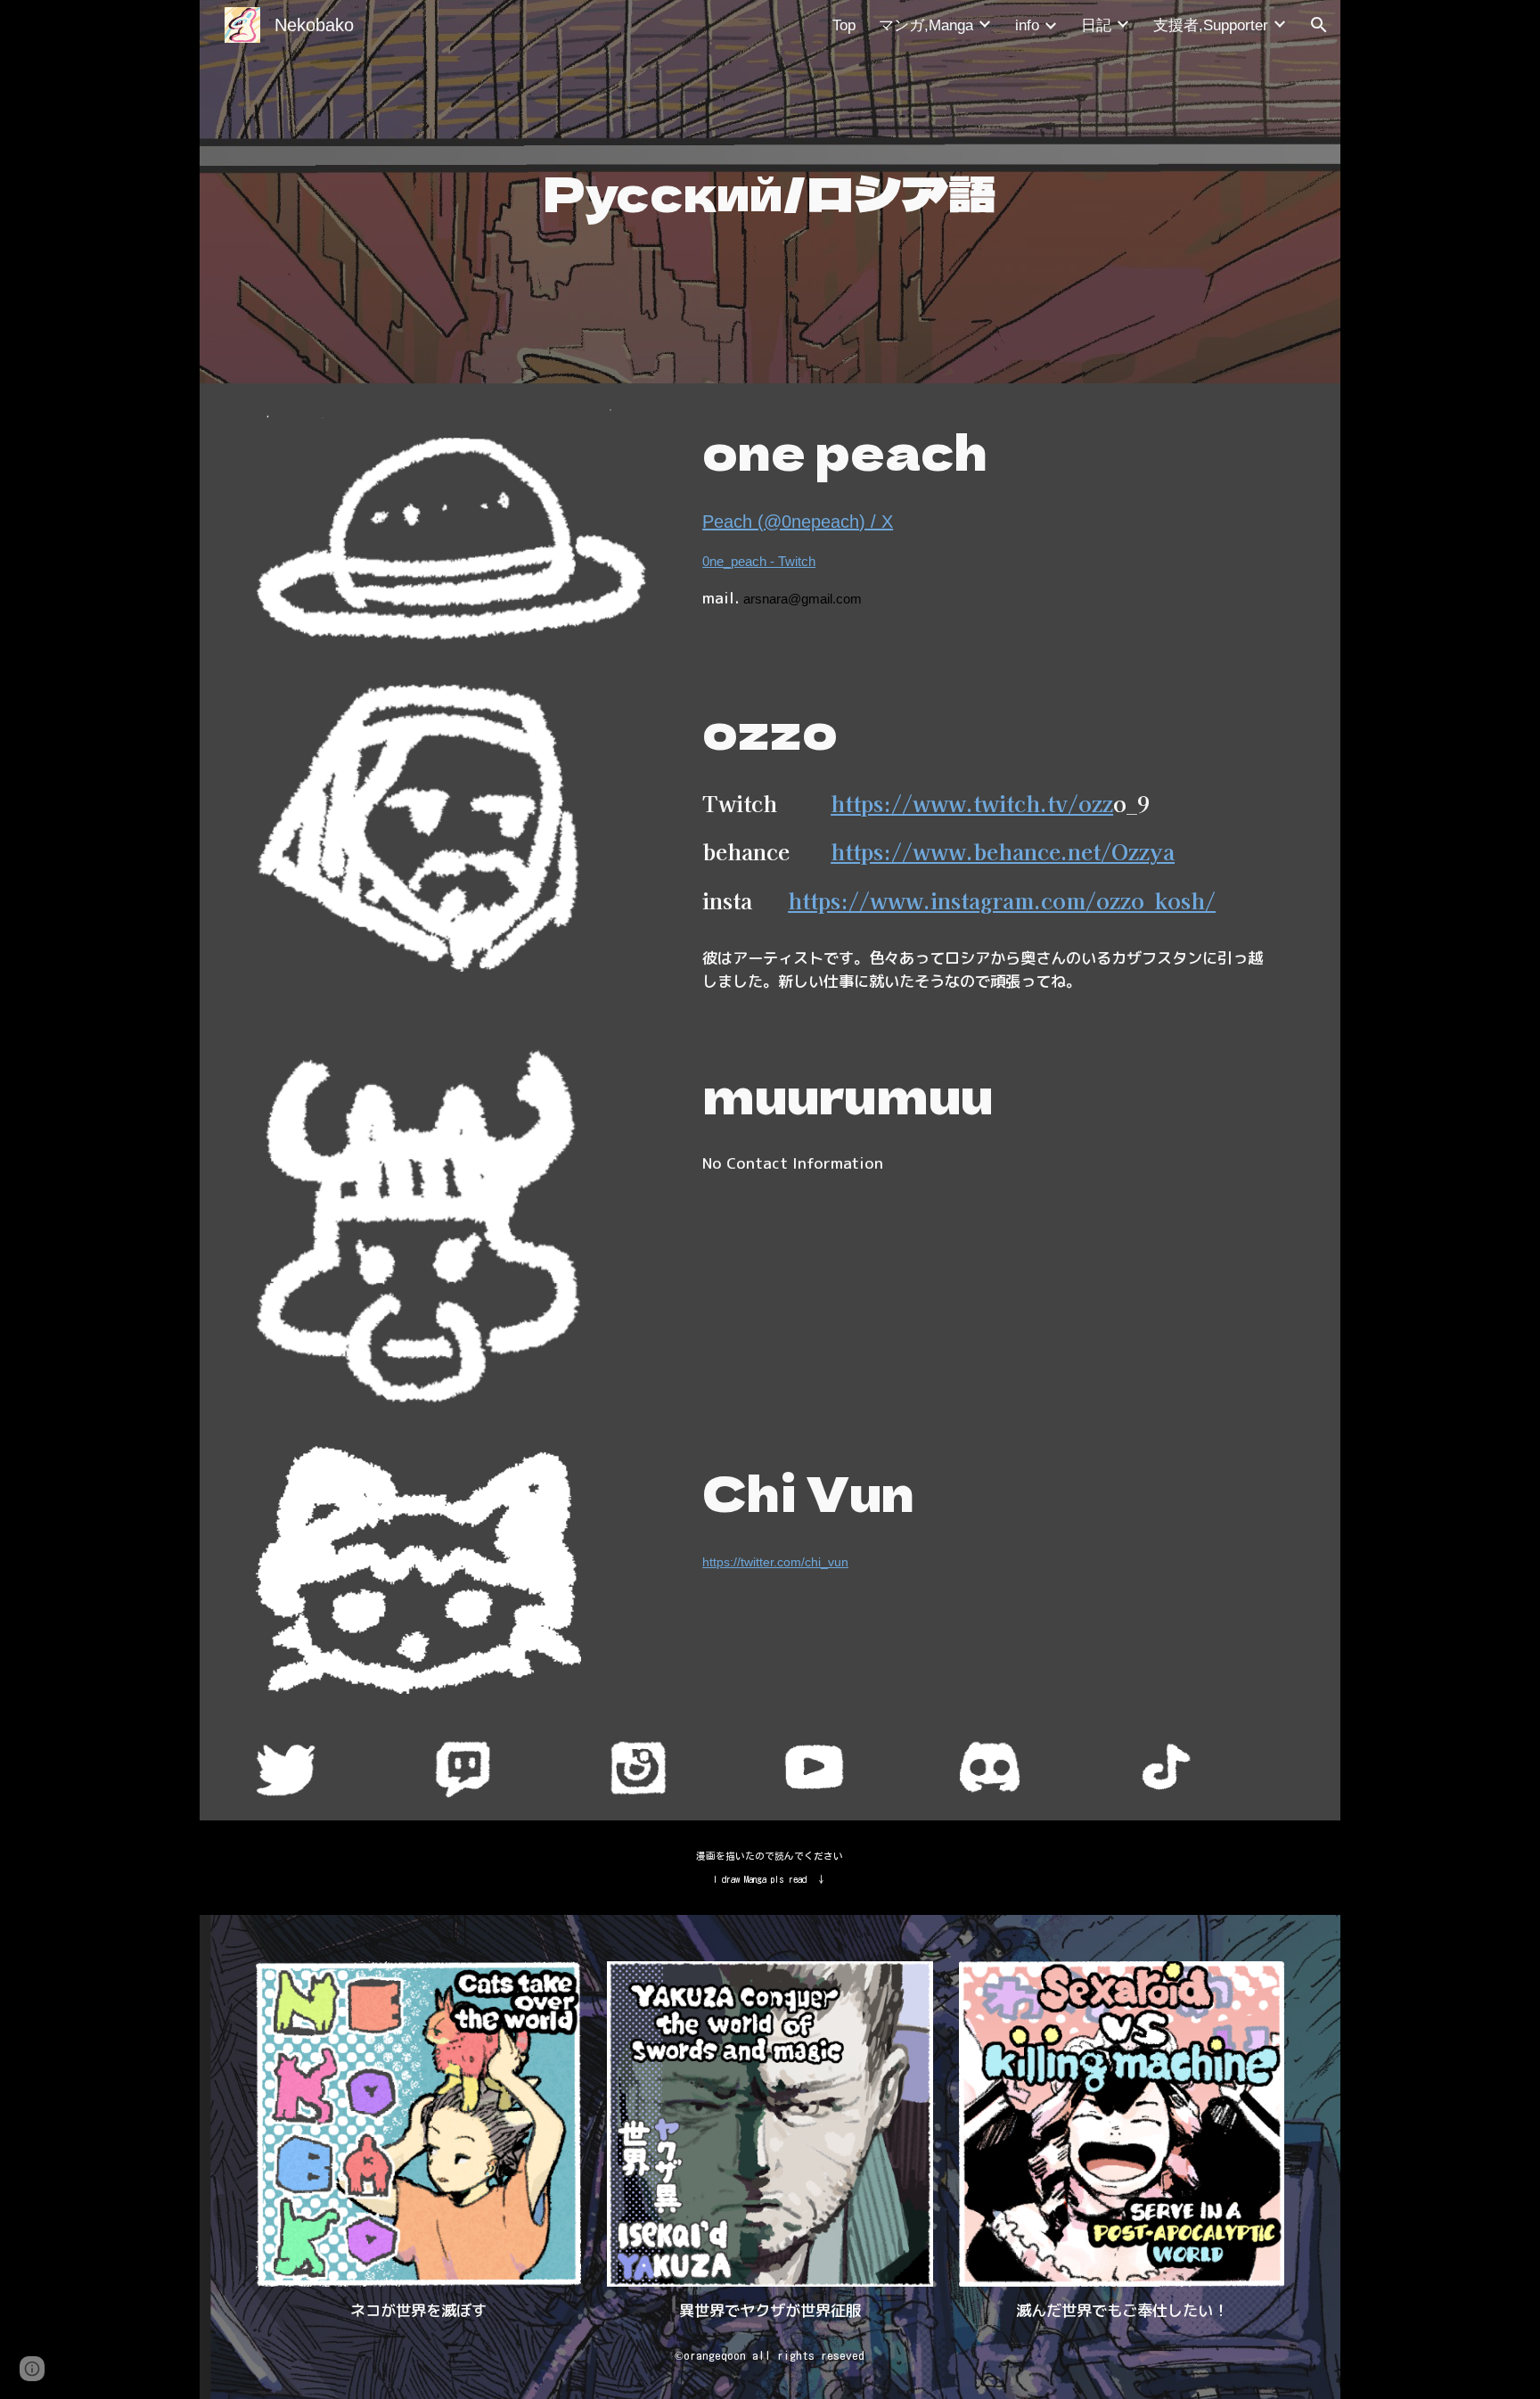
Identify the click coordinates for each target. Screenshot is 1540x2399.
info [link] (1027, 25)
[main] (770, 192)
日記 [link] (1096, 25)
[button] (1319, 25)
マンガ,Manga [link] (926, 25)
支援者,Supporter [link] (1211, 25)
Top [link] (844, 25)
